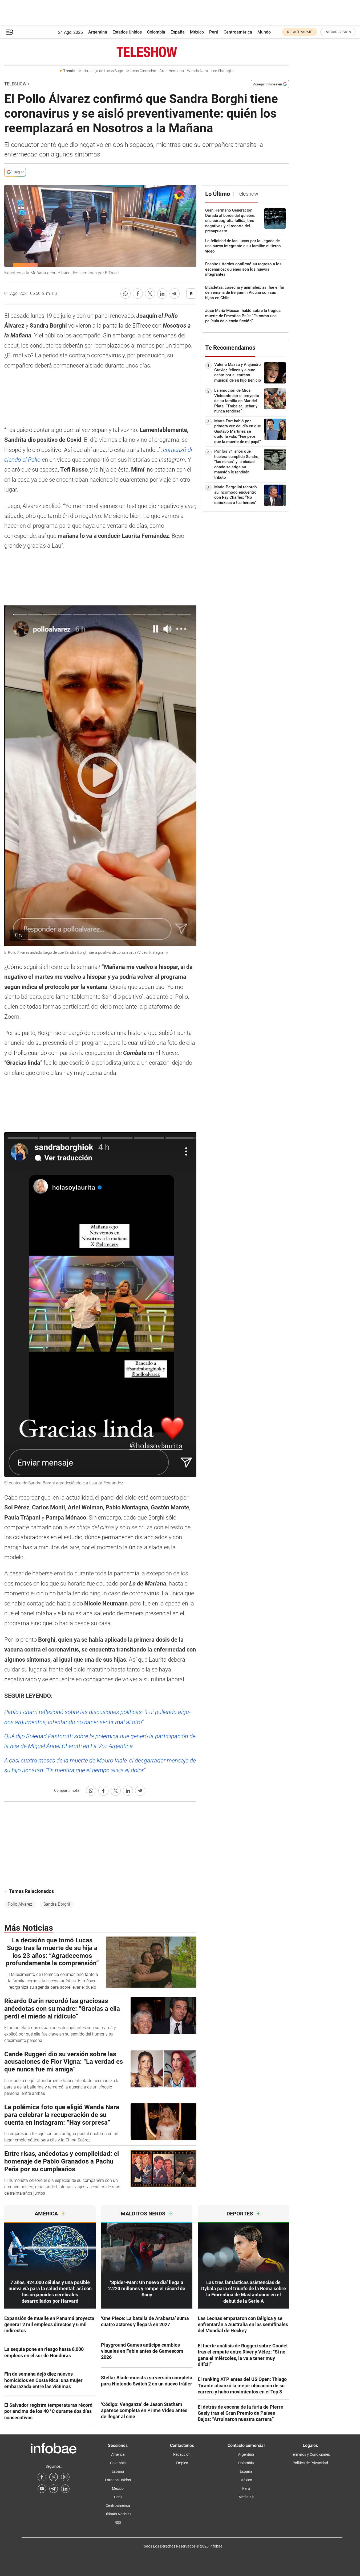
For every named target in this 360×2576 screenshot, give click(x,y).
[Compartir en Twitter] (150, 294)
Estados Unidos (127, 32)
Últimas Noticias (118, 2514)
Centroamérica (238, 32)
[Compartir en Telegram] (175, 294)
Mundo (264, 32)
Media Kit (246, 2497)
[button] (10, 32)
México (197, 32)
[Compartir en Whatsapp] (126, 294)
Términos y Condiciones (310, 2454)
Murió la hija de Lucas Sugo (101, 71)
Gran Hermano (172, 71)
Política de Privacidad (310, 2463)
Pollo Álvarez (20, 1904)
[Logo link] (147, 52)
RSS (118, 2523)
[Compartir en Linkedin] (162, 294)
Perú (214, 32)
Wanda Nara (198, 71)
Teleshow (15, 84)
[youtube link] (42, 2489)
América (118, 2454)
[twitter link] (54, 2477)
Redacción (182, 2454)
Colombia (156, 32)
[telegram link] (54, 2489)
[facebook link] (42, 2477)
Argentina (98, 32)
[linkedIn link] (65, 2489)
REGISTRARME (300, 32)
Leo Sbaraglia (223, 71)
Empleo (182, 2463)
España (178, 32)
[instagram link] (65, 2477)
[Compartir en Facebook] (138, 294)
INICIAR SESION (338, 32)
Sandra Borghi (57, 1904)
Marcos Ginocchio (141, 71)
